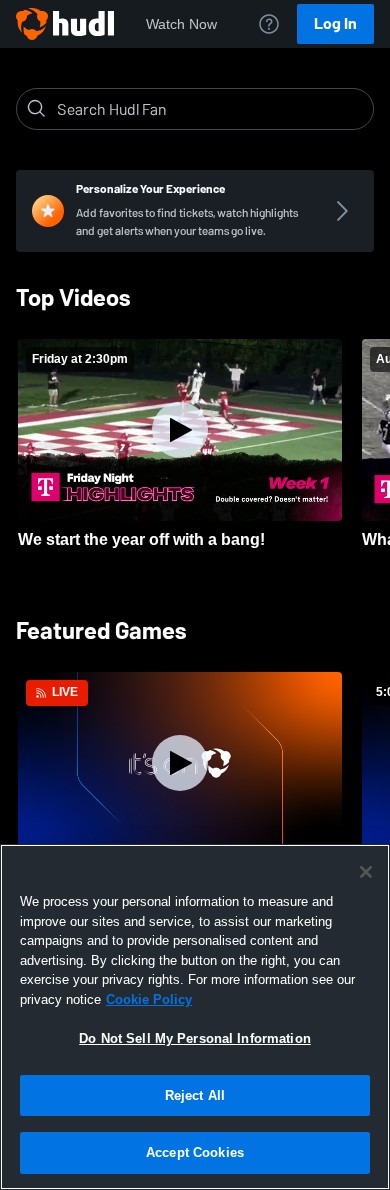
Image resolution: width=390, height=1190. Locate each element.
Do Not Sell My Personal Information (195, 1038)
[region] (195, 1017)
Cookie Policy (149, 999)
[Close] (366, 872)
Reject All (195, 1095)
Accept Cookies (195, 1152)
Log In (335, 23)
